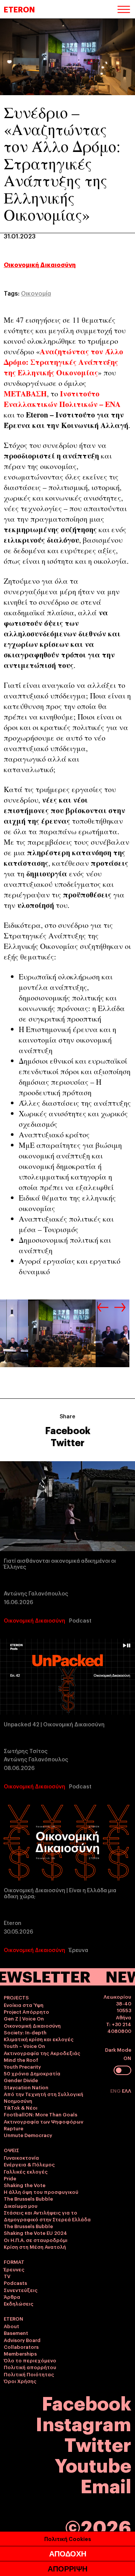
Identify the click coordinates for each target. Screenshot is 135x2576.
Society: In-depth (25, 2032)
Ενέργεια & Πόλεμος (29, 2164)
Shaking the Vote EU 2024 (35, 2233)
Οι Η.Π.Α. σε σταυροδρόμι (36, 2240)
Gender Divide (21, 2080)
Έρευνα (79, 1950)
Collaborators (21, 2347)
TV (7, 2276)
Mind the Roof (21, 2060)
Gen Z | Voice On (24, 2018)
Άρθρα (12, 2297)
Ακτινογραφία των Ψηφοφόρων (43, 2121)
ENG (116, 2090)
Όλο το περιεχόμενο (30, 2360)
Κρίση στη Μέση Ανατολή (35, 2247)
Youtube (93, 2464)
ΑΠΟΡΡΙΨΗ (67, 2569)
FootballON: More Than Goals (40, 2114)
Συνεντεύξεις (21, 2290)
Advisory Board (22, 2340)
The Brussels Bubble (28, 2198)
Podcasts (15, 2283)
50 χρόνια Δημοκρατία (32, 2073)
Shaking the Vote (25, 2185)
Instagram (83, 2423)
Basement (16, 2333)
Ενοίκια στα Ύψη (24, 2005)
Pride (10, 2178)
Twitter (67, 1442)
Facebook (68, 1430)
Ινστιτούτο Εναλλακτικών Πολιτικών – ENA (62, 399)
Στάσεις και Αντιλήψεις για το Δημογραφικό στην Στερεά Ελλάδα (47, 2216)
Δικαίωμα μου (21, 2206)
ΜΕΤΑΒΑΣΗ (25, 394)
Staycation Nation (26, 2087)
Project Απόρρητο (26, 2011)
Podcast (80, 1620)
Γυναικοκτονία (21, 2157)
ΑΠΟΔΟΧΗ (68, 2554)
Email (106, 2485)
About (11, 2326)
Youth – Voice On (24, 2046)
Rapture (13, 2128)
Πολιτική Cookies (68, 2539)
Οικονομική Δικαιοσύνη (40, 264)
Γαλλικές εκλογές (26, 2171)
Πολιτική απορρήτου (30, 2367)
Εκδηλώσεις (19, 2303)
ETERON (19, 9)
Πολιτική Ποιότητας (29, 2374)
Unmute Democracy (28, 2135)
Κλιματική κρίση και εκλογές (39, 2039)
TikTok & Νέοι (21, 2107)
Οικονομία (36, 293)
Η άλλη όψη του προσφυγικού (41, 2192)
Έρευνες (14, 2269)
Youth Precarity (22, 2066)
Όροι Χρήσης (20, 2381)
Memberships (20, 2353)
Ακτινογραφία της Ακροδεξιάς (42, 2053)
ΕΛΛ (127, 2090)
